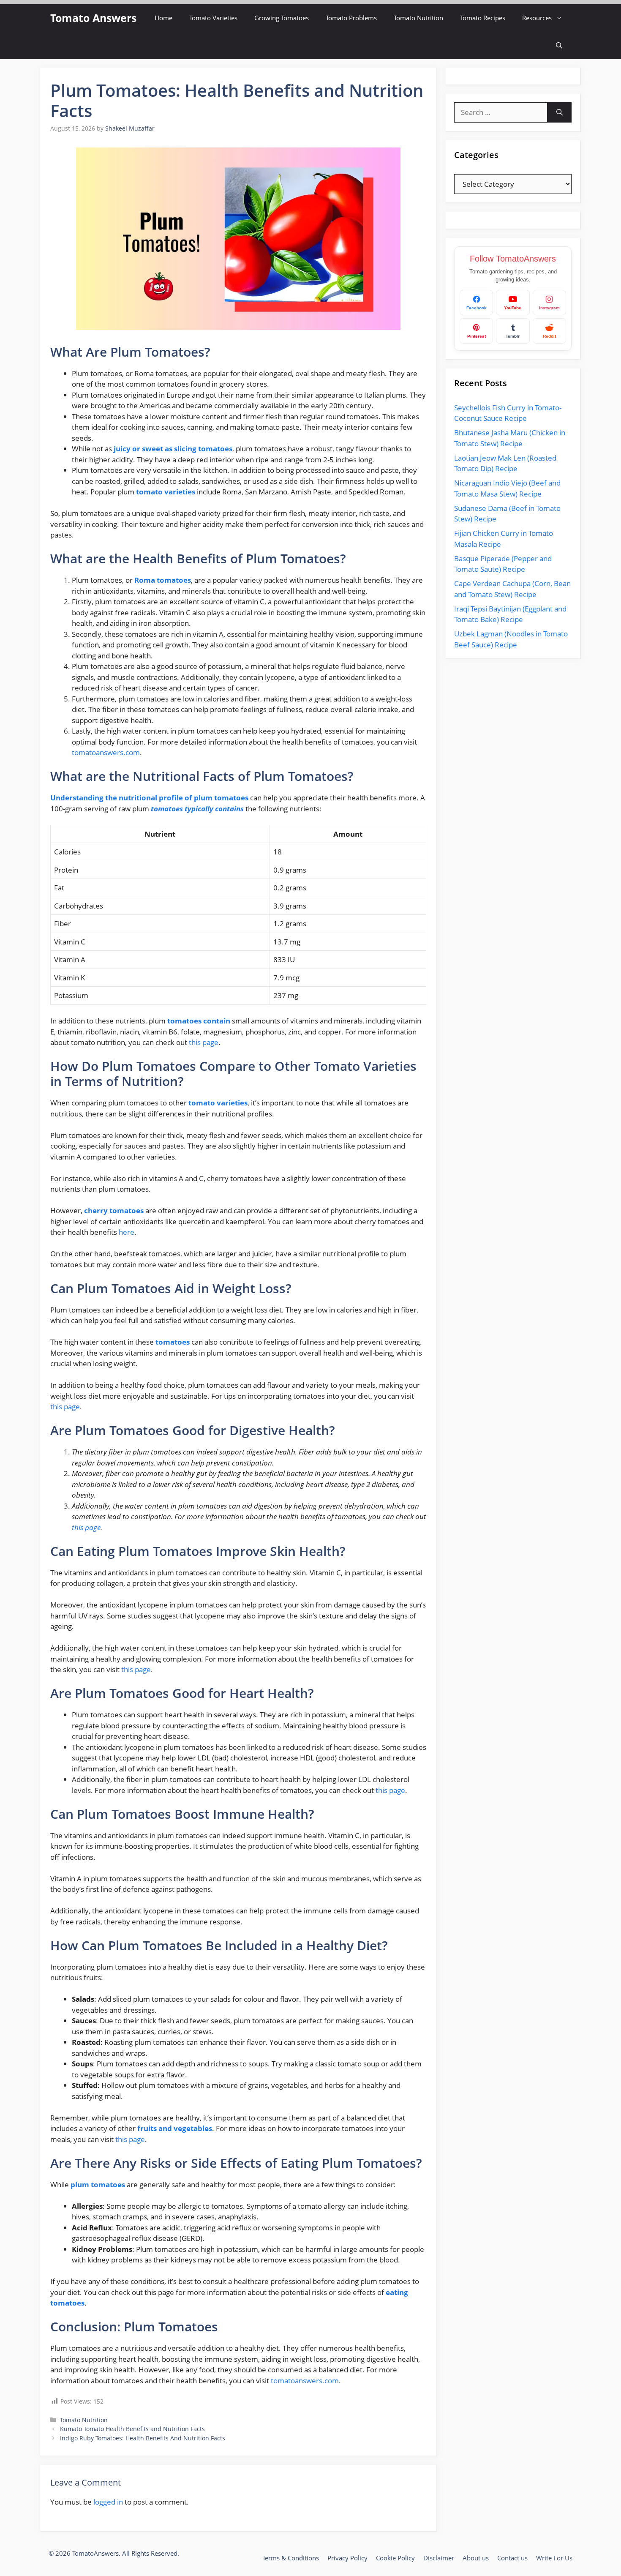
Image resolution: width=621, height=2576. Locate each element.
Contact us (512, 2558)
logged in (108, 2502)
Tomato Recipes (483, 18)
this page (204, 1042)
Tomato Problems (351, 18)
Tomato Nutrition (418, 18)
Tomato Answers (93, 18)
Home (163, 18)
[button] (559, 45)
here (127, 1232)
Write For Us (554, 2558)
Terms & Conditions (291, 2558)
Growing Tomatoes (282, 18)
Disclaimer (439, 2558)
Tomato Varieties (213, 18)
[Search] (560, 112)
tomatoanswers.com (106, 752)
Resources (537, 18)
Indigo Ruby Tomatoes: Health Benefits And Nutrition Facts (143, 2438)
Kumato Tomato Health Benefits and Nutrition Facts (132, 2429)
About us (476, 2558)
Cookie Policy (395, 2558)
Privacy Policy (347, 2558)
